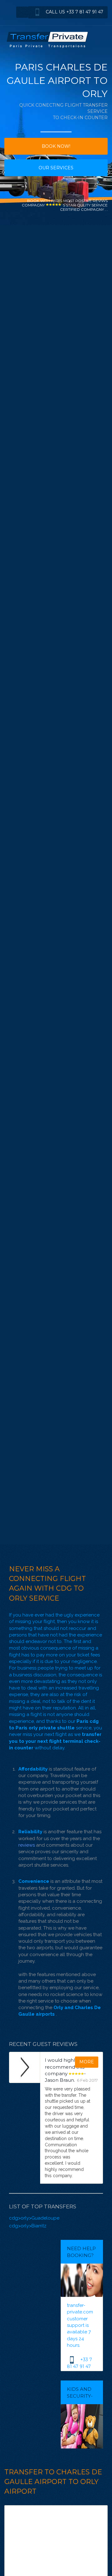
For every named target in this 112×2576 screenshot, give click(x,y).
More (87, 2062)
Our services (56, 168)
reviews (27, 1845)
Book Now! (56, 146)
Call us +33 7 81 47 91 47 (74, 12)
